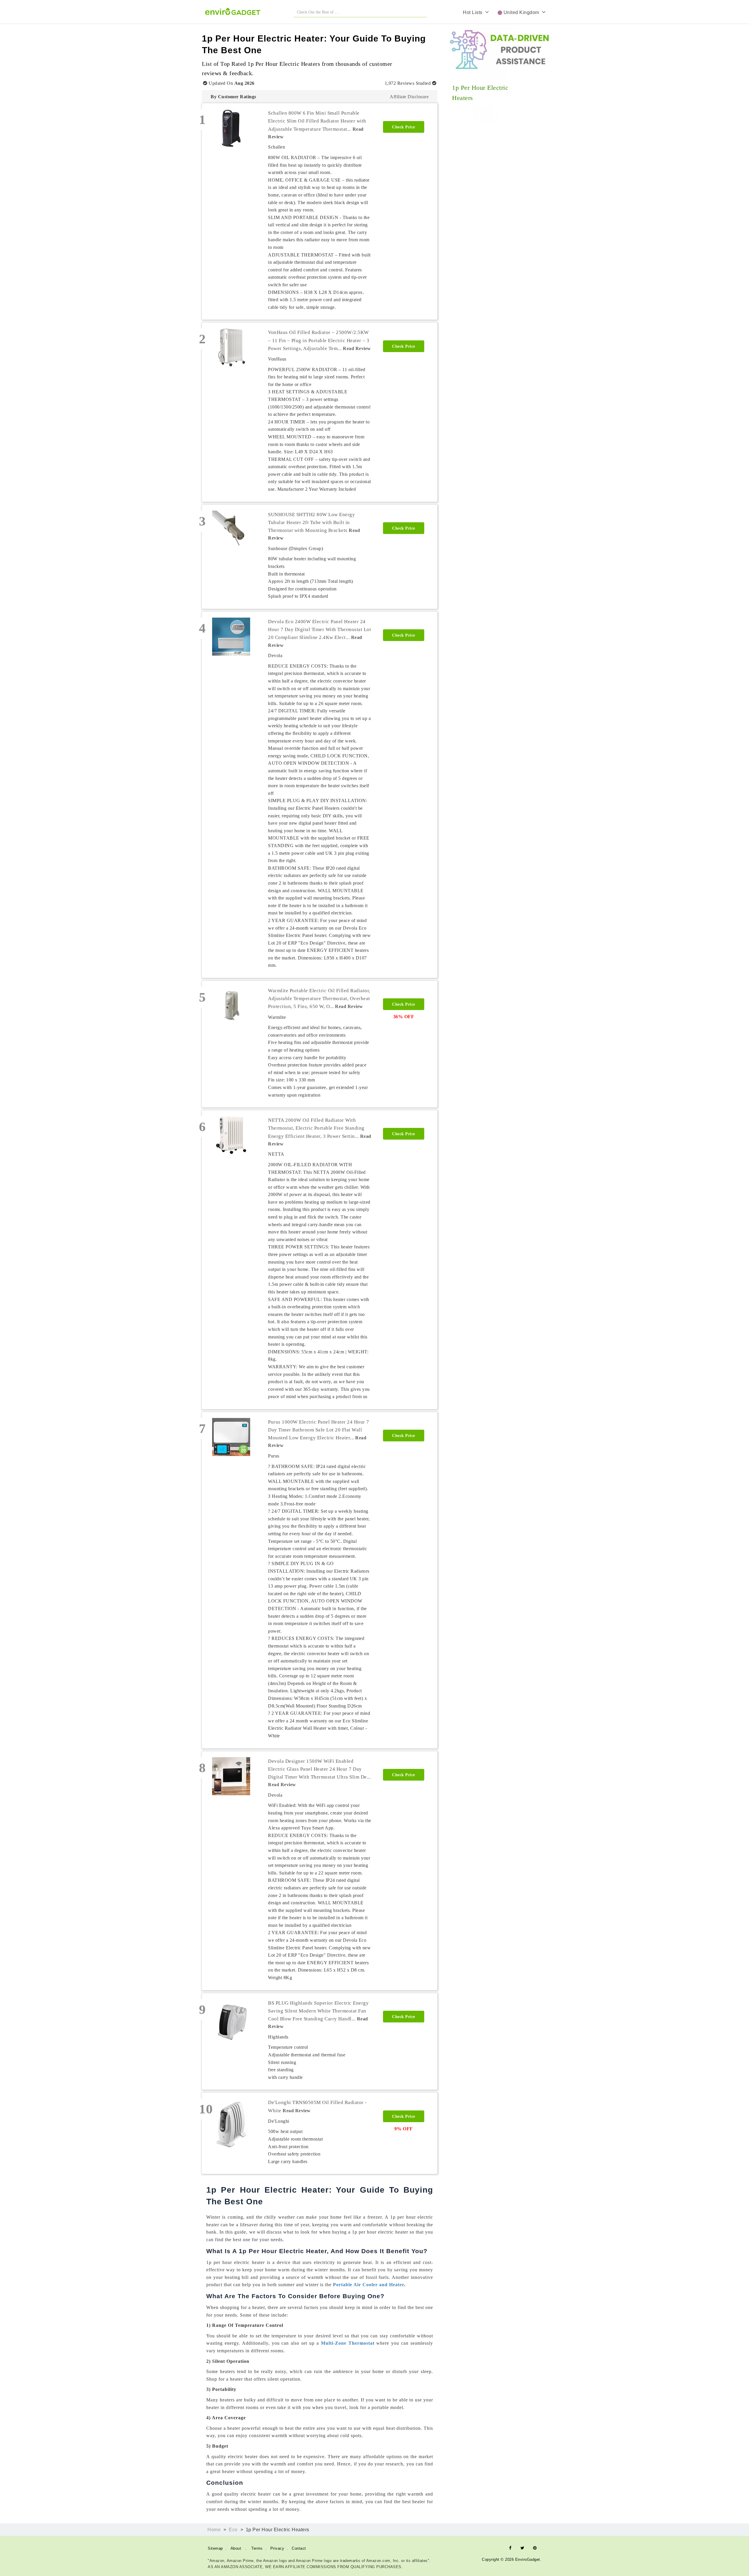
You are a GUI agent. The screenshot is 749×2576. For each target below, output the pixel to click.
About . (239, 2548)
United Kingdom (522, 12)
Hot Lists (474, 12)
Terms (257, 2548)
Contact (299, 2548)
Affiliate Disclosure (409, 97)
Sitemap (215, 2548)
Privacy (277, 2548)
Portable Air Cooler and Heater (369, 2285)
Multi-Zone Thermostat (348, 2343)
